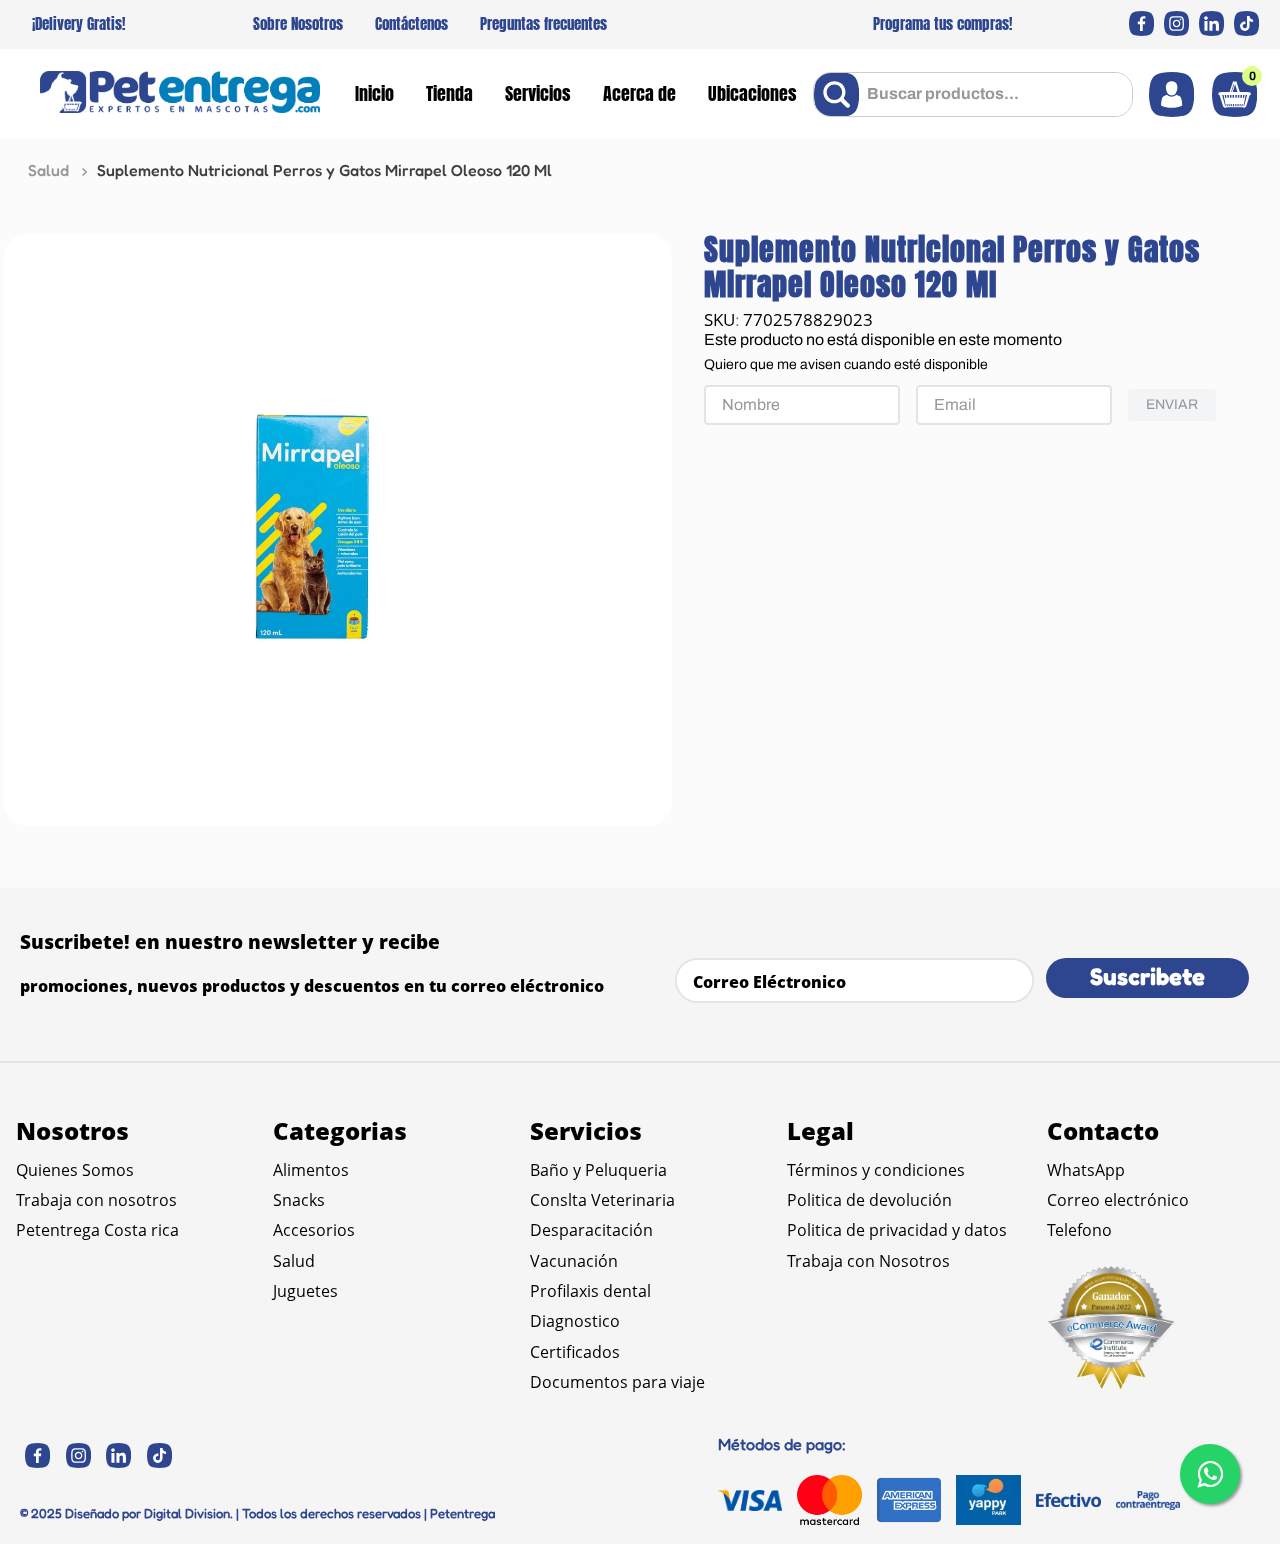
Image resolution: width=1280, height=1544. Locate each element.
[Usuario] (1171, 94)
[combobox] (973, 94)
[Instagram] (1176, 23)
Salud (48, 170)
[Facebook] (1141, 23)
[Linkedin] (1211, 23)
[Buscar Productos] (840, 94)
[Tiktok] (1246, 23)
